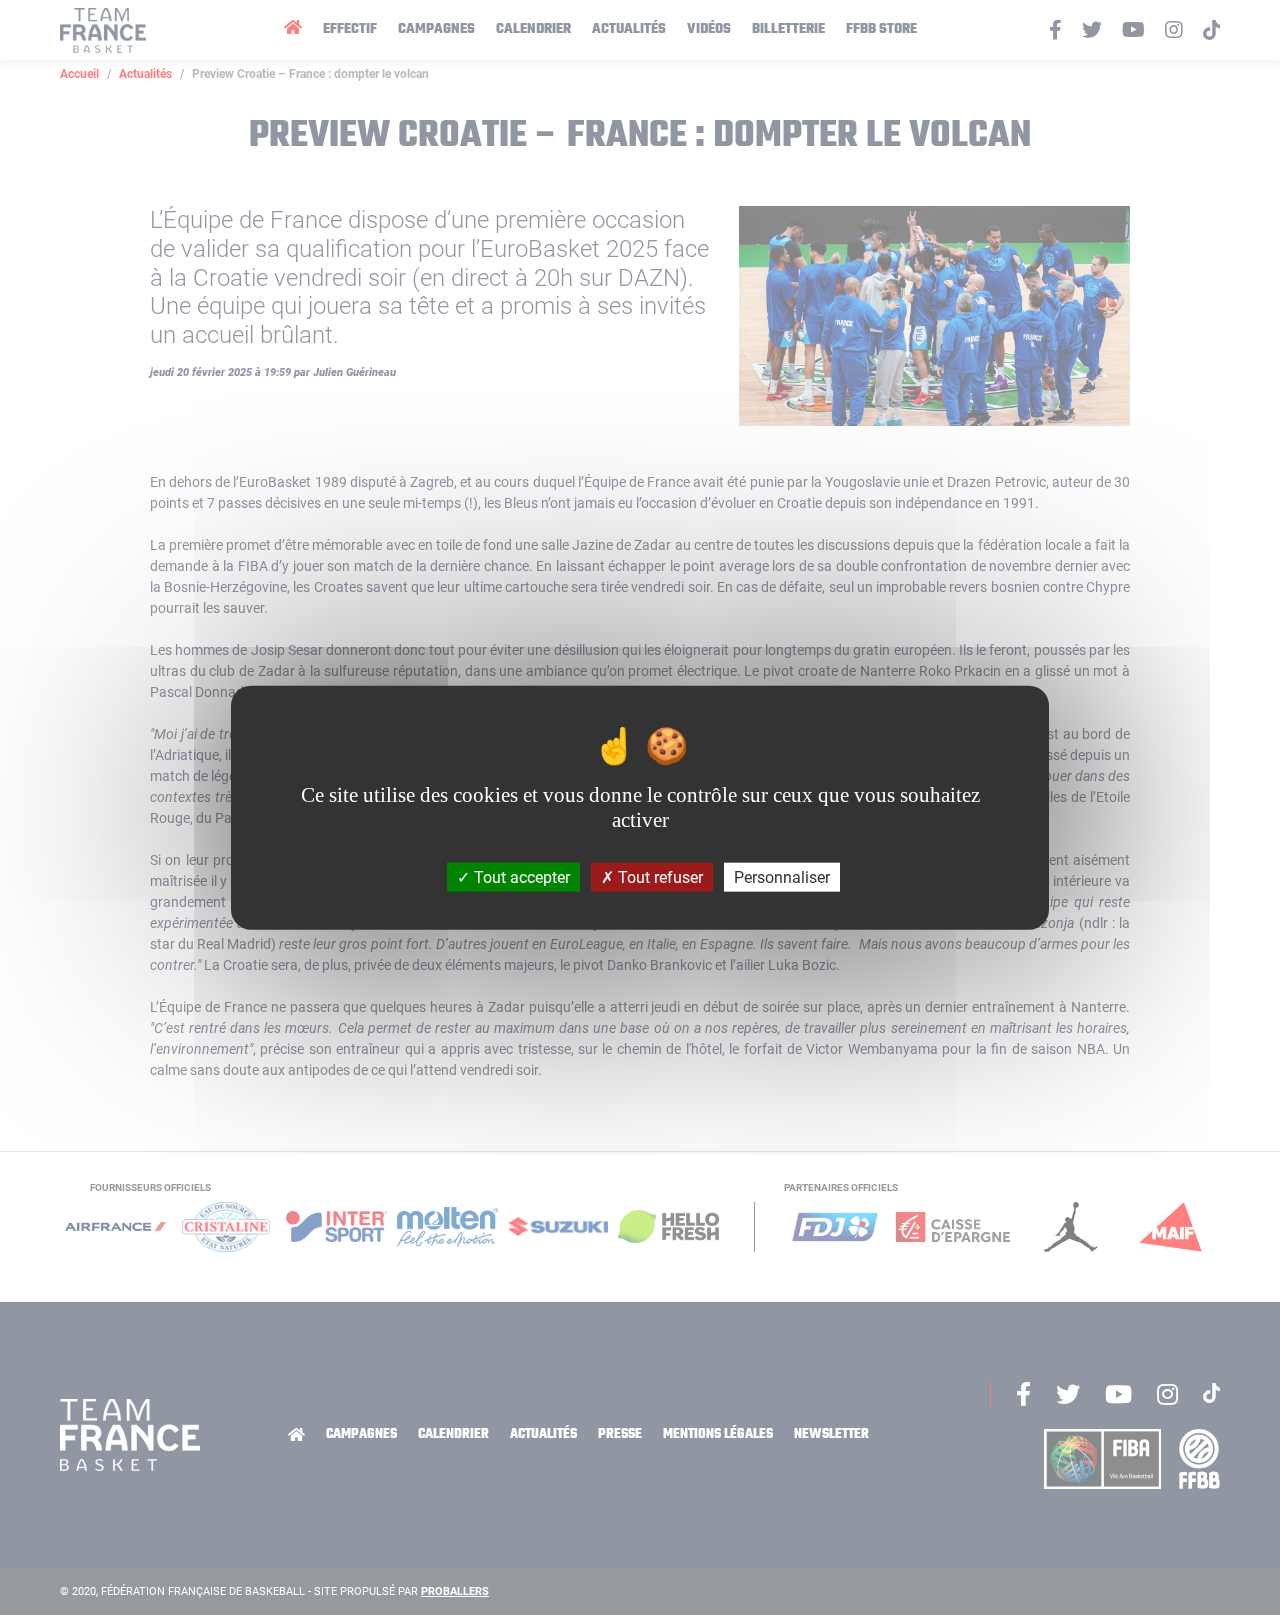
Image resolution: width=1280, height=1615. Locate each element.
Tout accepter (520, 877)
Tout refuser (658, 877)
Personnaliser (782, 877)
